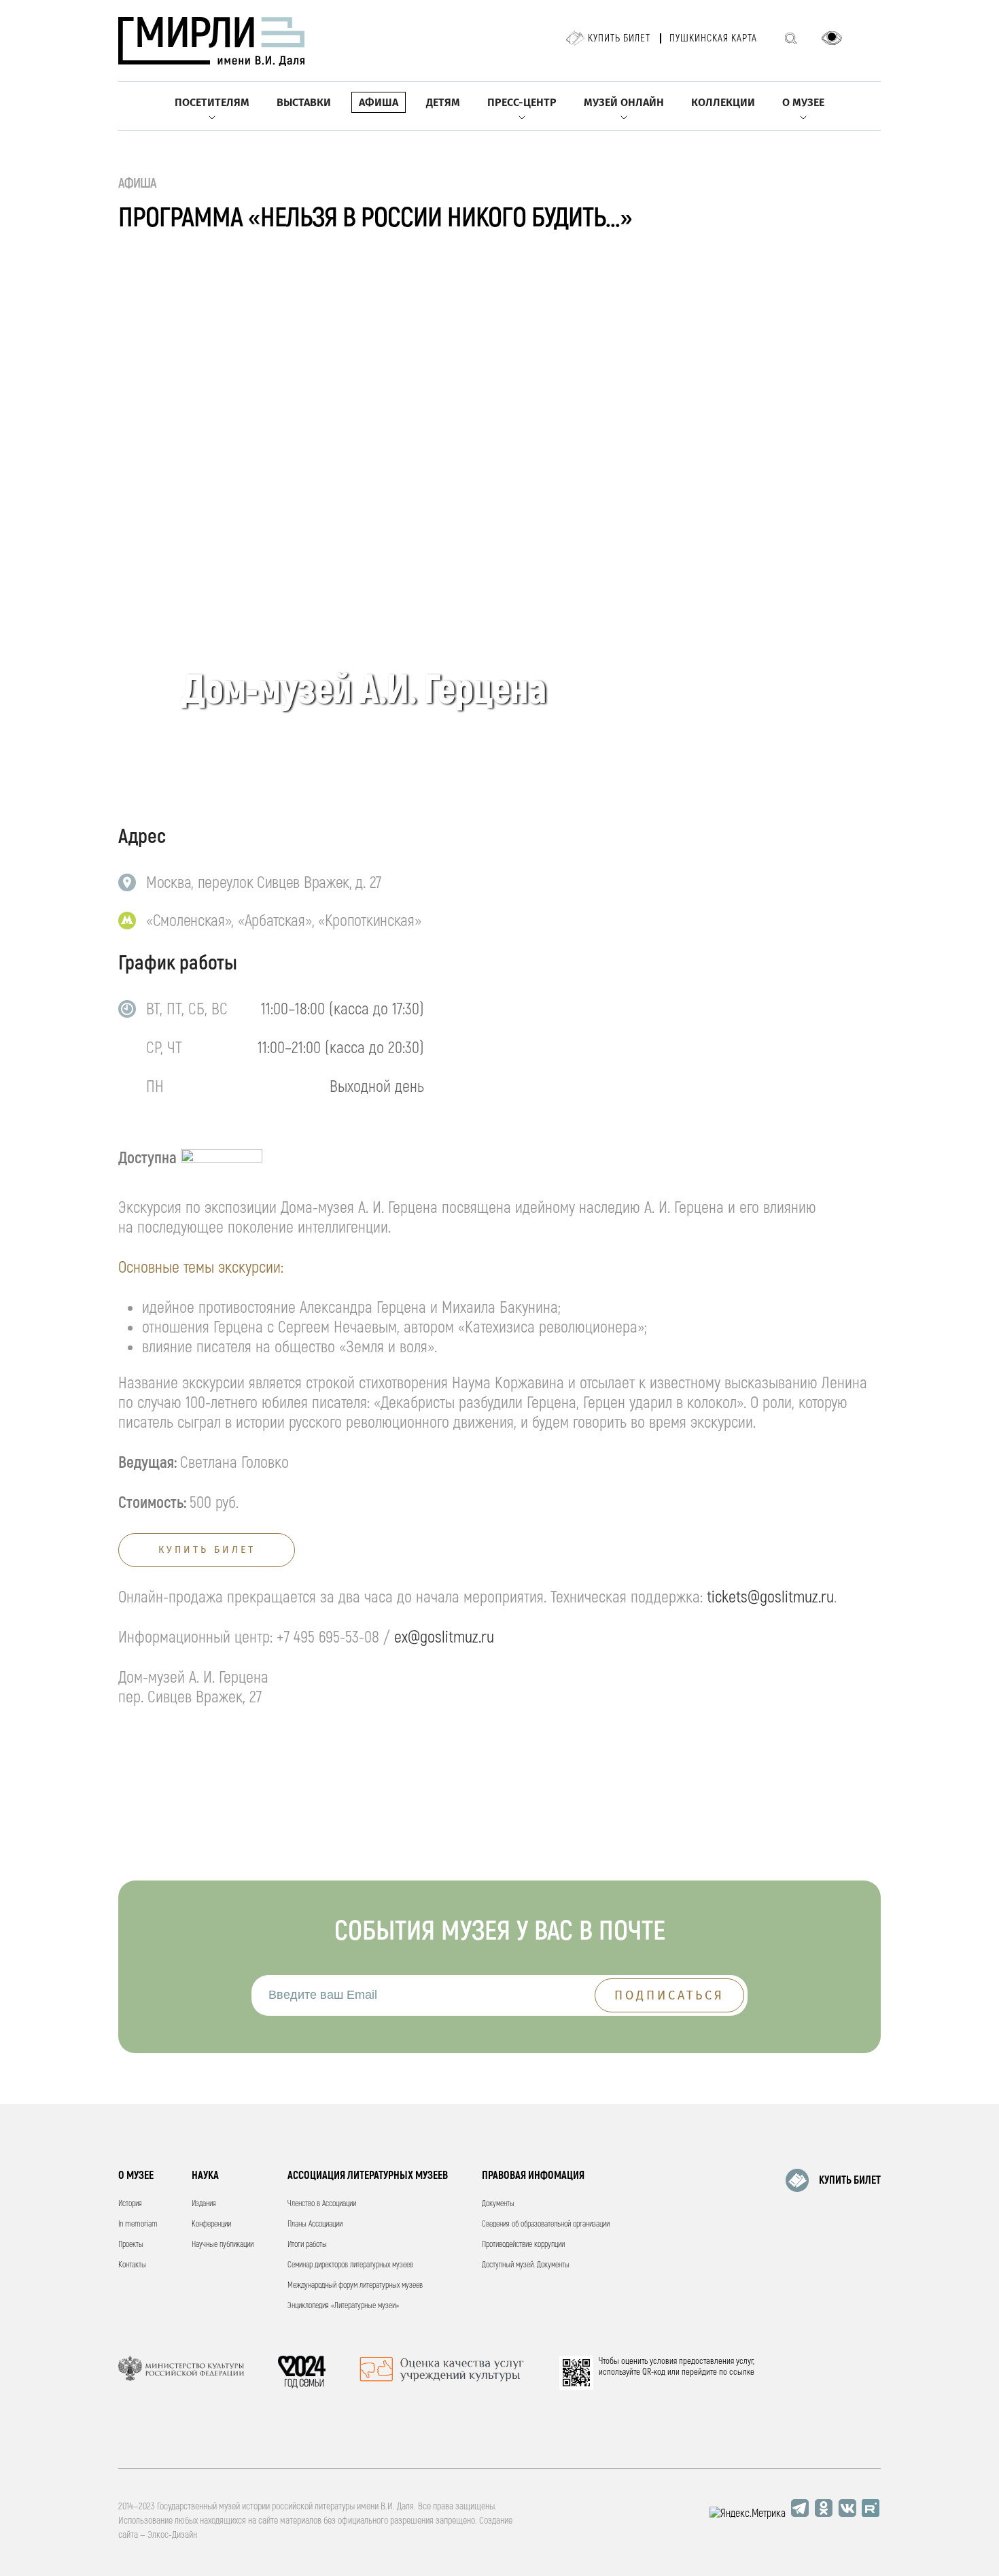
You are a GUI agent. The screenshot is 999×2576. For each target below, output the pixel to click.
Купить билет (619, 38)
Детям (443, 102)
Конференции (211, 2224)
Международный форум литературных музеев (355, 2285)
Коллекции (723, 102)
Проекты (131, 2245)
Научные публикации (223, 2245)
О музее (803, 102)
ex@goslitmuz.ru (444, 1637)
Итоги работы (307, 2245)
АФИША (138, 183)
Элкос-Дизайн (172, 2535)
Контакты (132, 2265)
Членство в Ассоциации (322, 2204)
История (130, 2204)
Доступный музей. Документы (526, 2265)
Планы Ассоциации (315, 2224)
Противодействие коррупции (523, 2245)
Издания (204, 2204)
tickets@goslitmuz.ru (770, 1597)
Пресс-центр (522, 102)
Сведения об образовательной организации (546, 2224)
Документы (498, 2204)
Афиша (379, 102)
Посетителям (212, 102)
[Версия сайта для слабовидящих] (832, 38)
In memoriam (138, 2224)
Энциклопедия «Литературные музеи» (343, 2306)
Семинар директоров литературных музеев (350, 2265)
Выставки (304, 102)
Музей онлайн (624, 102)
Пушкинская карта (713, 38)
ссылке (742, 2372)
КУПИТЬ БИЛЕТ (850, 2180)
